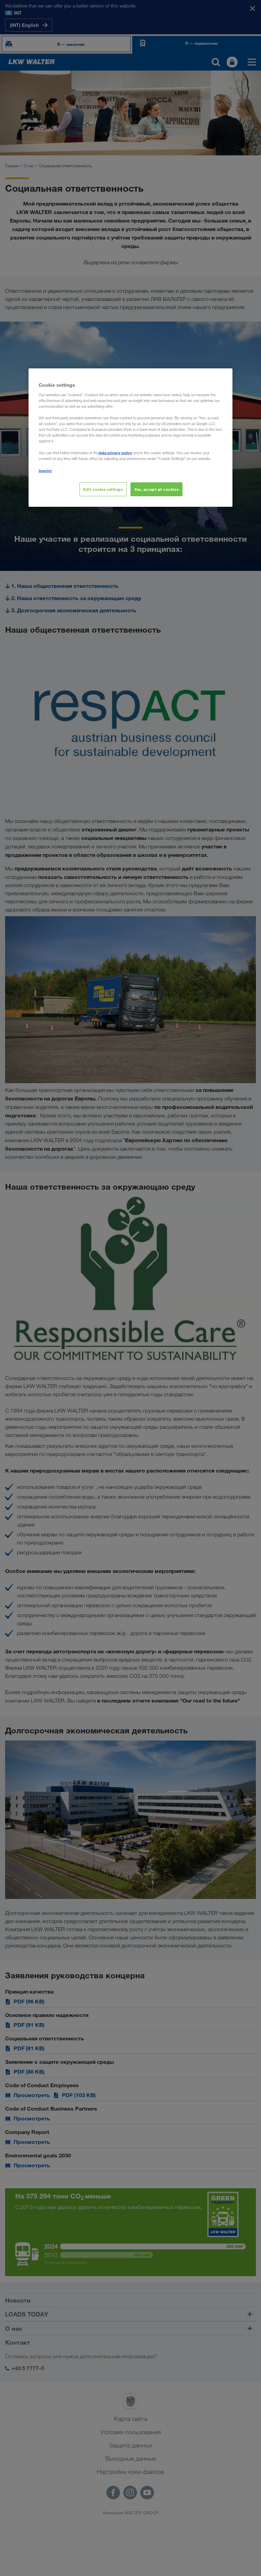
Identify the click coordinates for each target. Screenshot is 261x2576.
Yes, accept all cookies (156, 489)
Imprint (45, 470)
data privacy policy (115, 453)
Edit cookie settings (103, 489)
